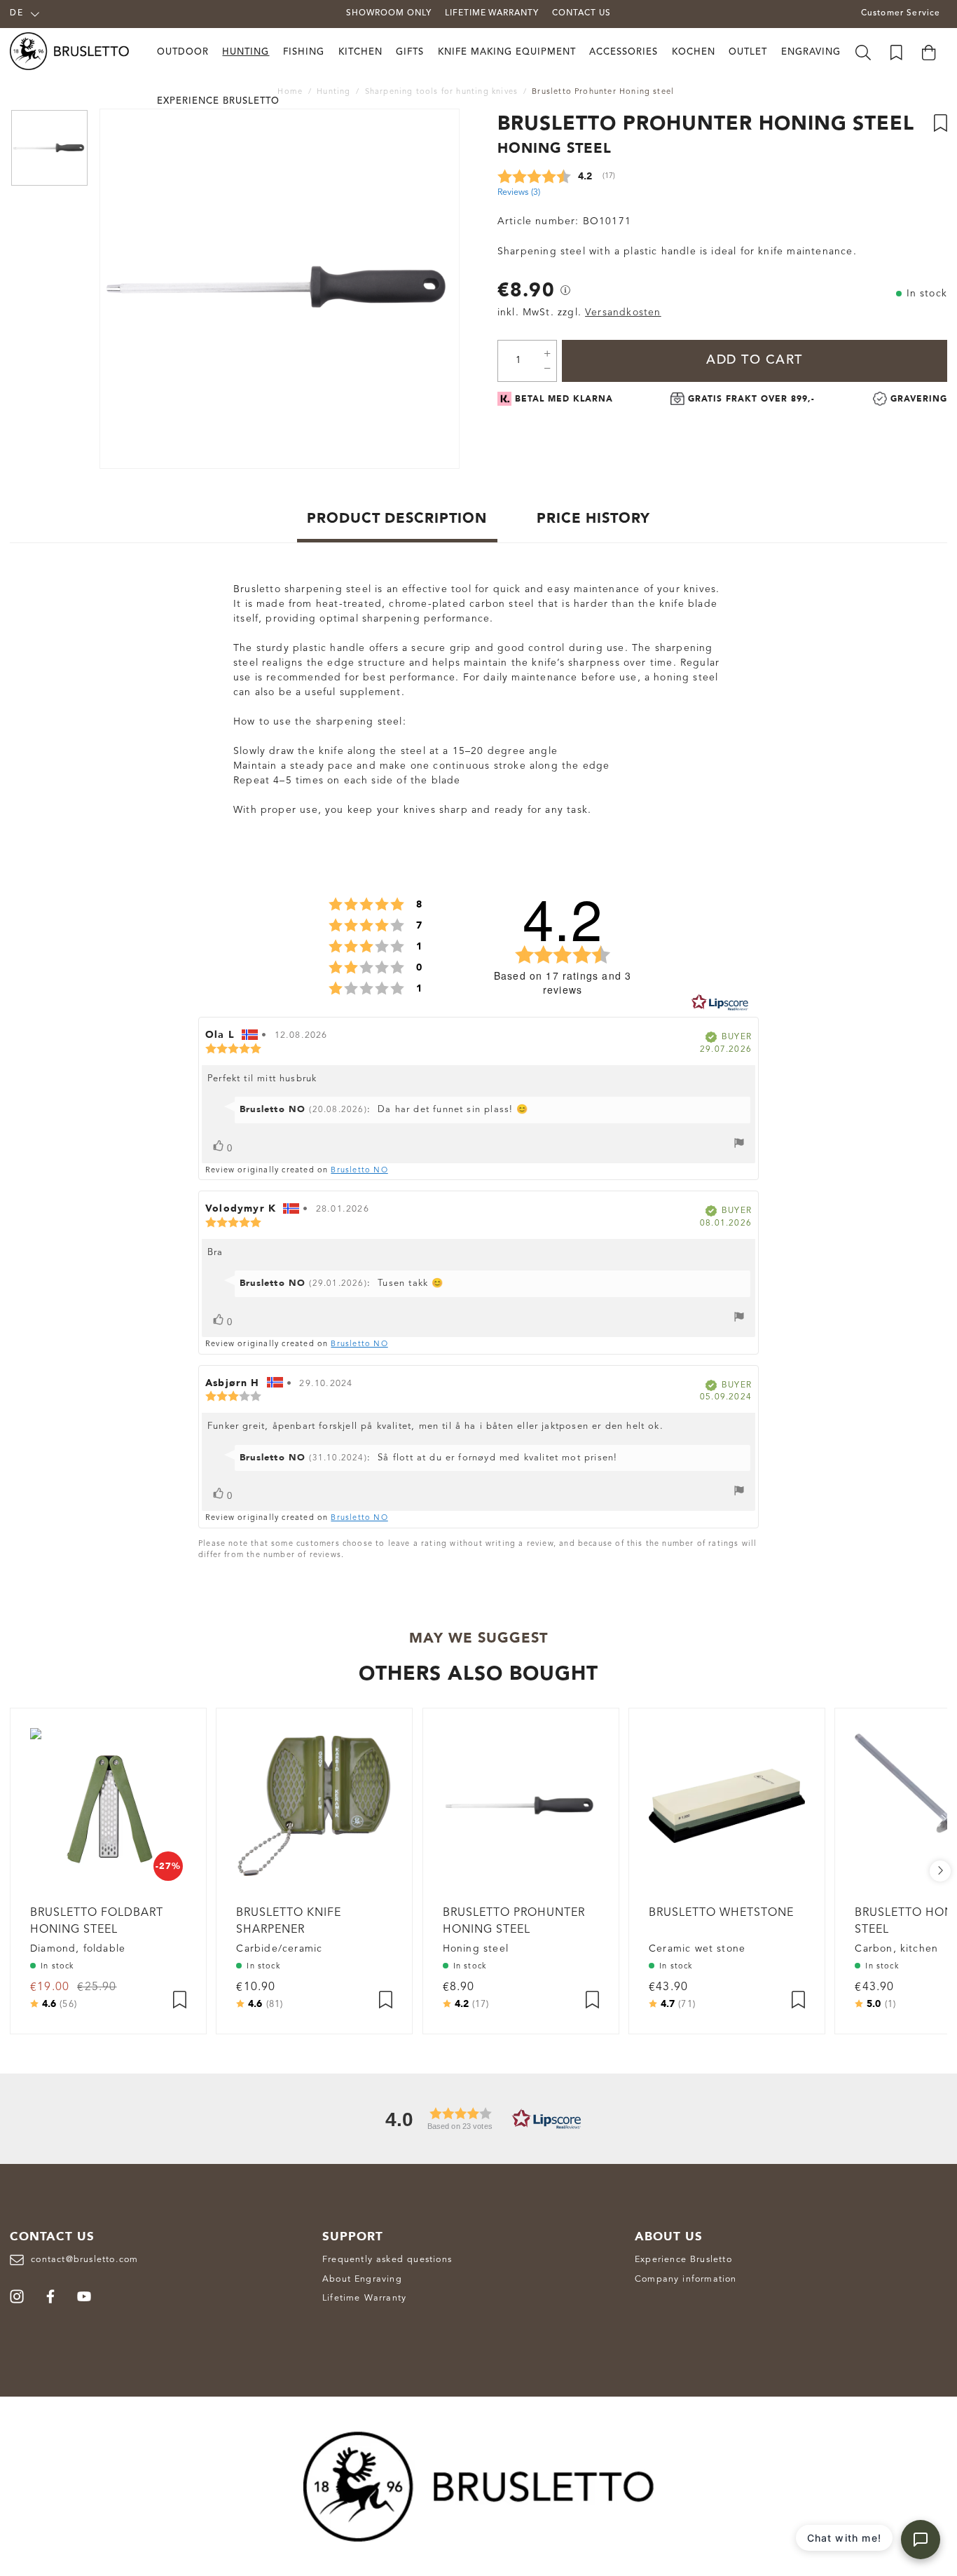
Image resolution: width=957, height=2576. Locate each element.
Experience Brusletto (218, 101)
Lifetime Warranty (364, 2298)
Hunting (246, 52)
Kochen (694, 52)
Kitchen (360, 52)
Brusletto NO (359, 1171)
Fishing (304, 52)
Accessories (624, 52)
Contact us (581, 13)
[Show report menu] (739, 1145)
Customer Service (901, 13)
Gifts (410, 52)
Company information (686, 2279)
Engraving (811, 52)
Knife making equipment (507, 52)
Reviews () (519, 192)
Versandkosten (623, 313)
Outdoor (183, 52)
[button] (478, 2119)
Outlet (748, 52)
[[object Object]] (565, 290)
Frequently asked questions (387, 2260)
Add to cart (755, 360)
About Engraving (362, 2279)
